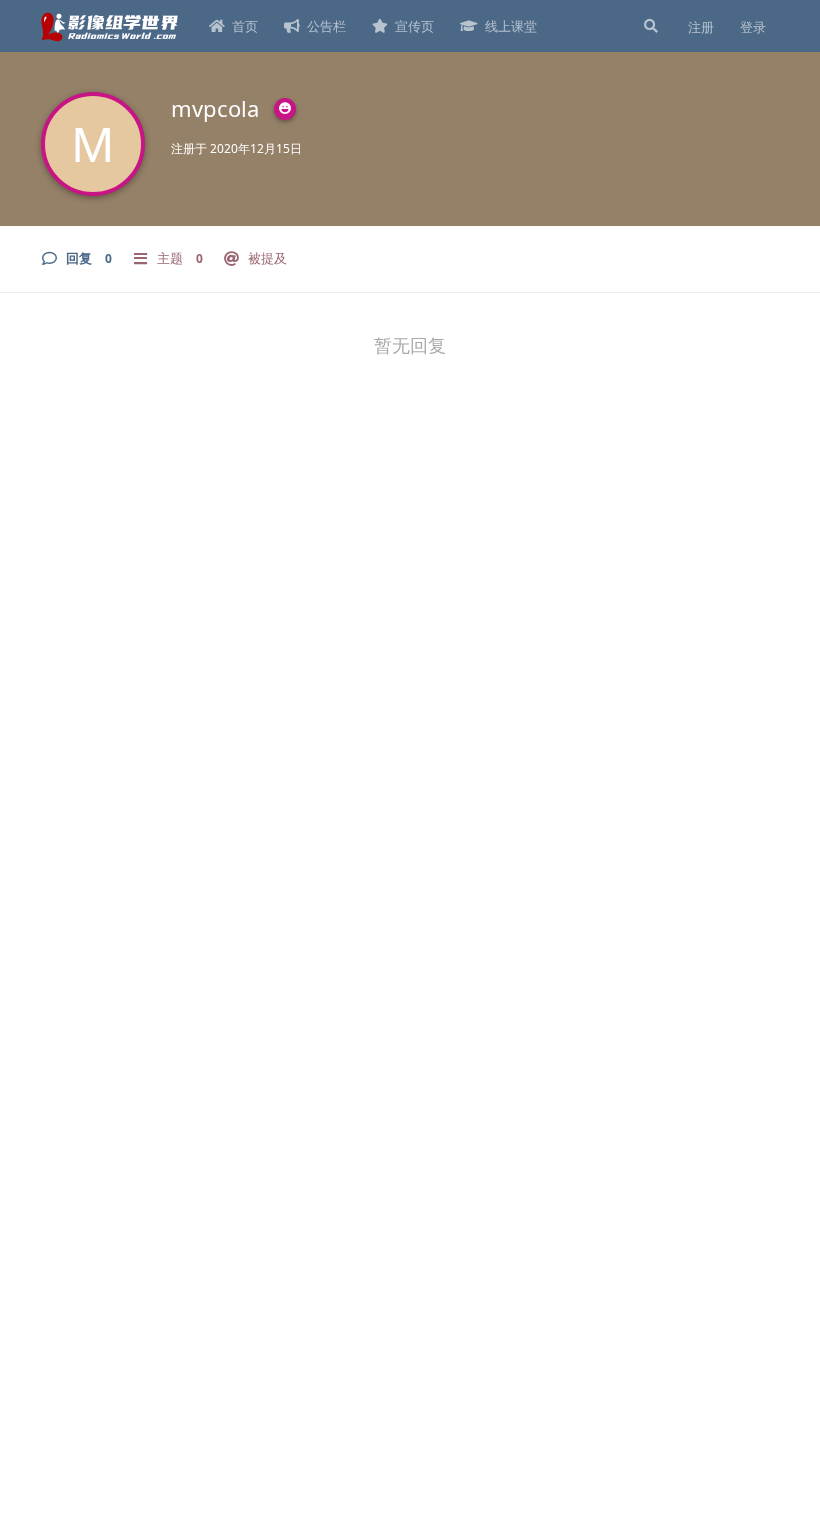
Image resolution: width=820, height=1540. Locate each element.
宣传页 (414, 26)
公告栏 (326, 26)
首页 (245, 26)
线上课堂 (511, 26)
